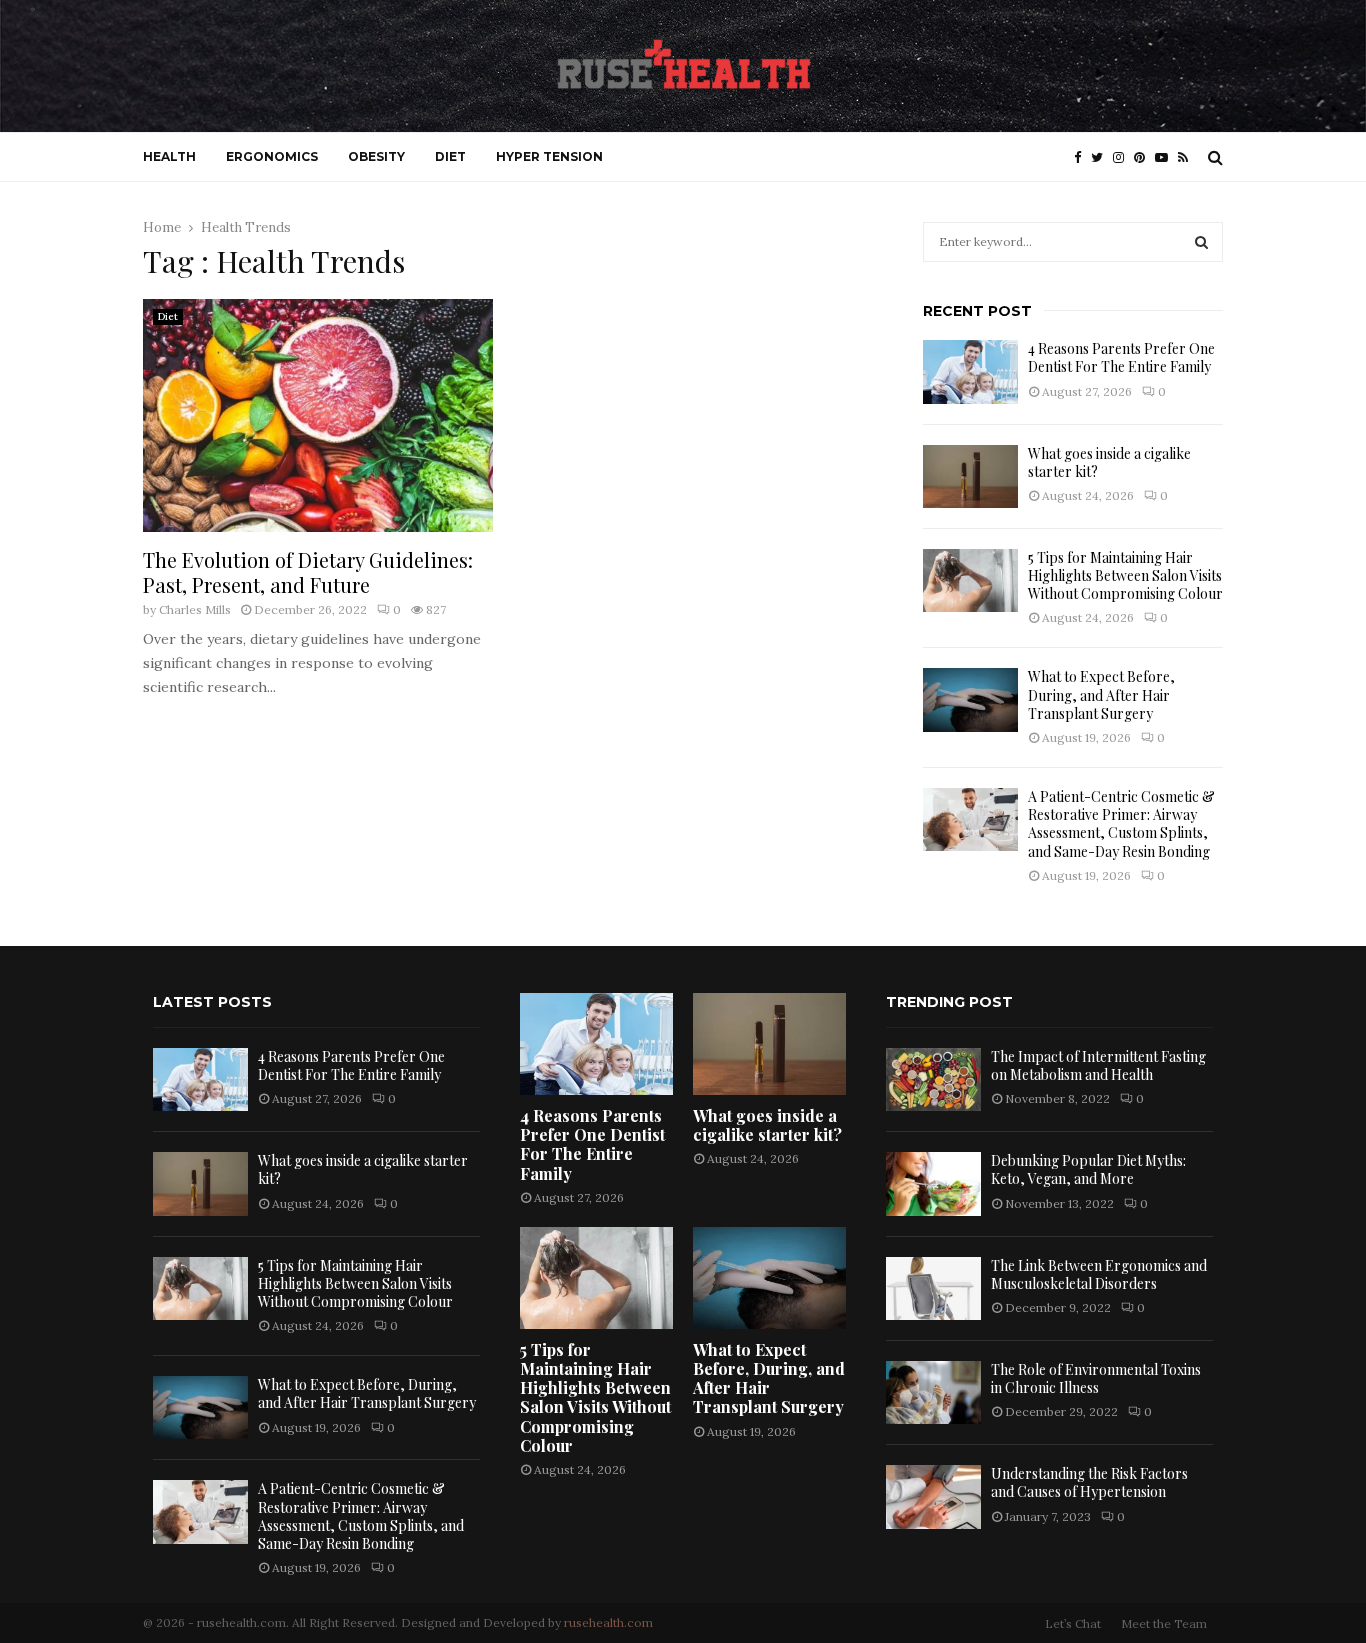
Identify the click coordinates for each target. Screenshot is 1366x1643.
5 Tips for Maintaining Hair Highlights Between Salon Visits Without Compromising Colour (1125, 575)
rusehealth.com (608, 1622)
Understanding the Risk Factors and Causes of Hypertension (1089, 1482)
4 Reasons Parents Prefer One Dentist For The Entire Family (1121, 357)
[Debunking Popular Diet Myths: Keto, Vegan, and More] (933, 1183)
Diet (450, 156)
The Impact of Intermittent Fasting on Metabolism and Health (1098, 1065)
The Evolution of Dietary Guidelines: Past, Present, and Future (308, 572)
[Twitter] (1102, 157)
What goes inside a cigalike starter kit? (1109, 462)
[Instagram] (1123, 157)
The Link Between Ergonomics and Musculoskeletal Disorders (1099, 1274)
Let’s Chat (1073, 1623)
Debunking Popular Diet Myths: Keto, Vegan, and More (1088, 1169)
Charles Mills (195, 609)
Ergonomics (272, 156)
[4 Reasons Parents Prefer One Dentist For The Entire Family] (970, 371)
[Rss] (1188, 157)
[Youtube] (1166, 157)
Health (169, 156)
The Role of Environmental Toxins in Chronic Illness (1096, 1378)
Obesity (376, 156)
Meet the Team (1164, 1623)
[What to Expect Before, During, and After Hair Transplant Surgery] (970, 699)
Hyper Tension (549, 156)
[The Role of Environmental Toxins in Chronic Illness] (933, 1392)
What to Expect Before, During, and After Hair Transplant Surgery (1101, 694)
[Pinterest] (1144, 157)
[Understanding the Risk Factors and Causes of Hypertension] (933, 1496)
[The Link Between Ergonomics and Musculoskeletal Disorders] (933, 1288)
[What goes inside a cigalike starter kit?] (970, 476)
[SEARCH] (1201, 242)
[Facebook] (1082, 157)
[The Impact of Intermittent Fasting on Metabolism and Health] (933, 1079)
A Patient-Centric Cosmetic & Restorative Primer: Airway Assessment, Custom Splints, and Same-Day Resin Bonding (1121, 824)
